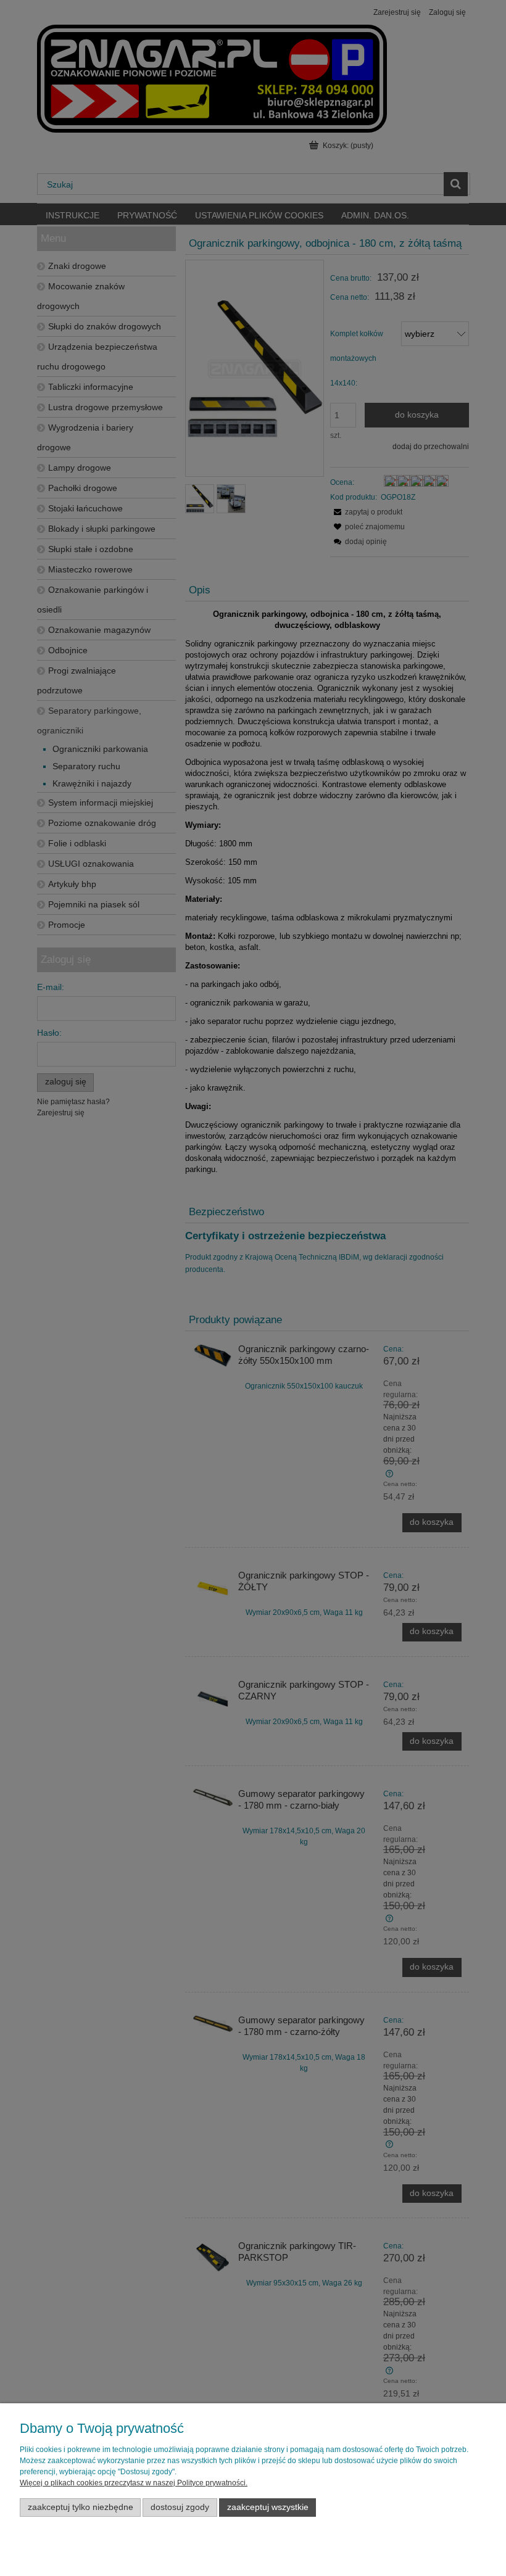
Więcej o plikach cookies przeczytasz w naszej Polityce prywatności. (134, 2483)
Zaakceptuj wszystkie (268, 2507)
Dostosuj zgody (180, 2507)
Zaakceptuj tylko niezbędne (81, 2507)
